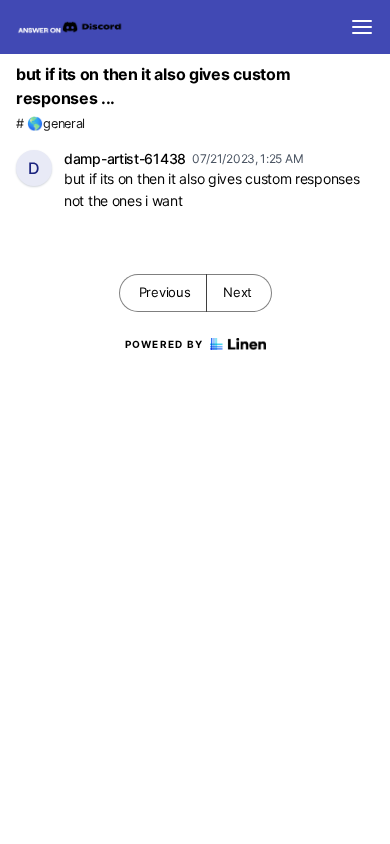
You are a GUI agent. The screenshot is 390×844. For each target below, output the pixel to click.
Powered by (164, 344)
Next (237, 292)
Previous (165, 292)
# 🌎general (50, 123)
